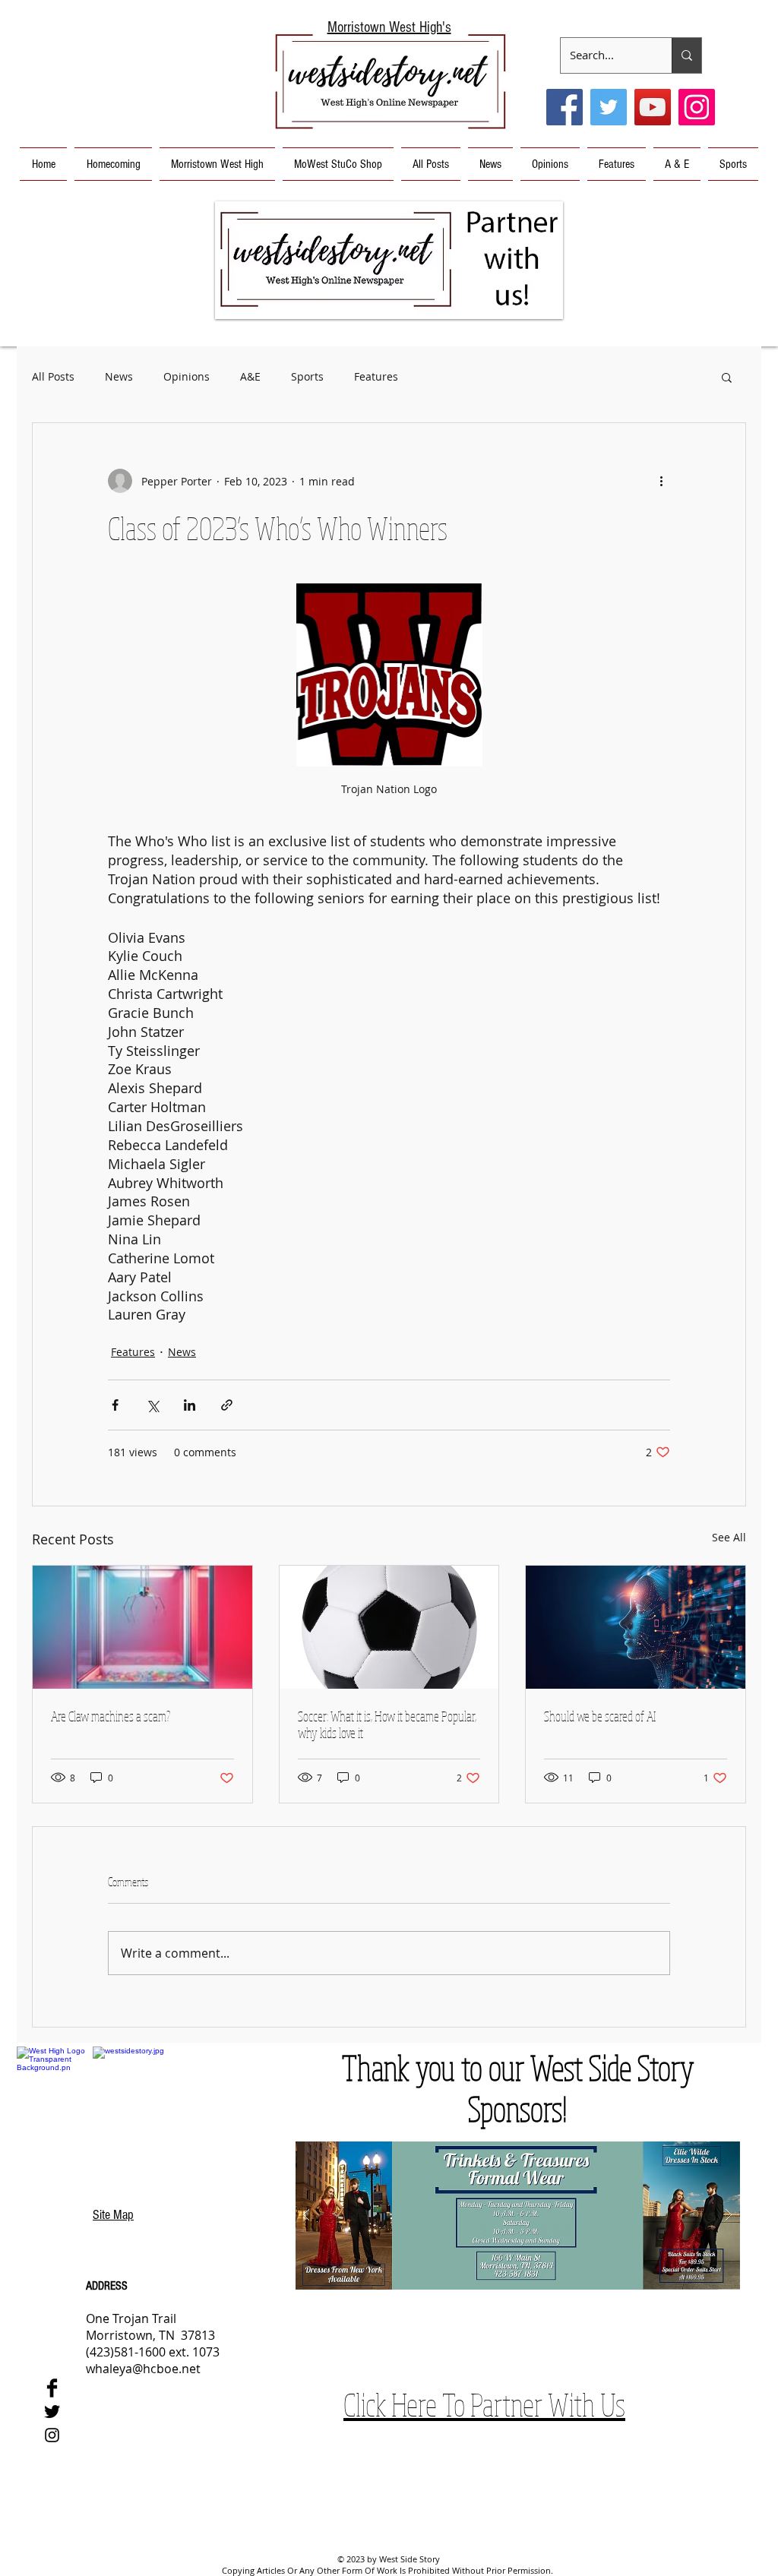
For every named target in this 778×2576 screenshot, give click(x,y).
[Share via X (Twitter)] (152, 1405)
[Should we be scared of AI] (636, 1627)
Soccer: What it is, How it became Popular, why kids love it (387, 1724)
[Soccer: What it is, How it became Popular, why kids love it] (389, 1627)
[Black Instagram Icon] (52, 2435)
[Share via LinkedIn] (190, 1405)
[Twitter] (609, 107)
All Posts (53, 376)
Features (376, 376)
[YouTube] (653, 107)
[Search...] (686, 55)
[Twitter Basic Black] (52, 2412)
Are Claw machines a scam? (111, 1716)
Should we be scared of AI (600, 1716)
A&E (250, 376)
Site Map (113, 2215)
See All (729, 1537)
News (119, 376)
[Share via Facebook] (115, 1405)
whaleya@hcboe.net (143, 2369)
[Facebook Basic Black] (52, 2388)
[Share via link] (227, 1405)
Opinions (187, 376)
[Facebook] (565, 107)
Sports (307, 376)
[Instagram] (697, 107)
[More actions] (661, 481)
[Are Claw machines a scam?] (142, 1627)
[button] (389, 260)
